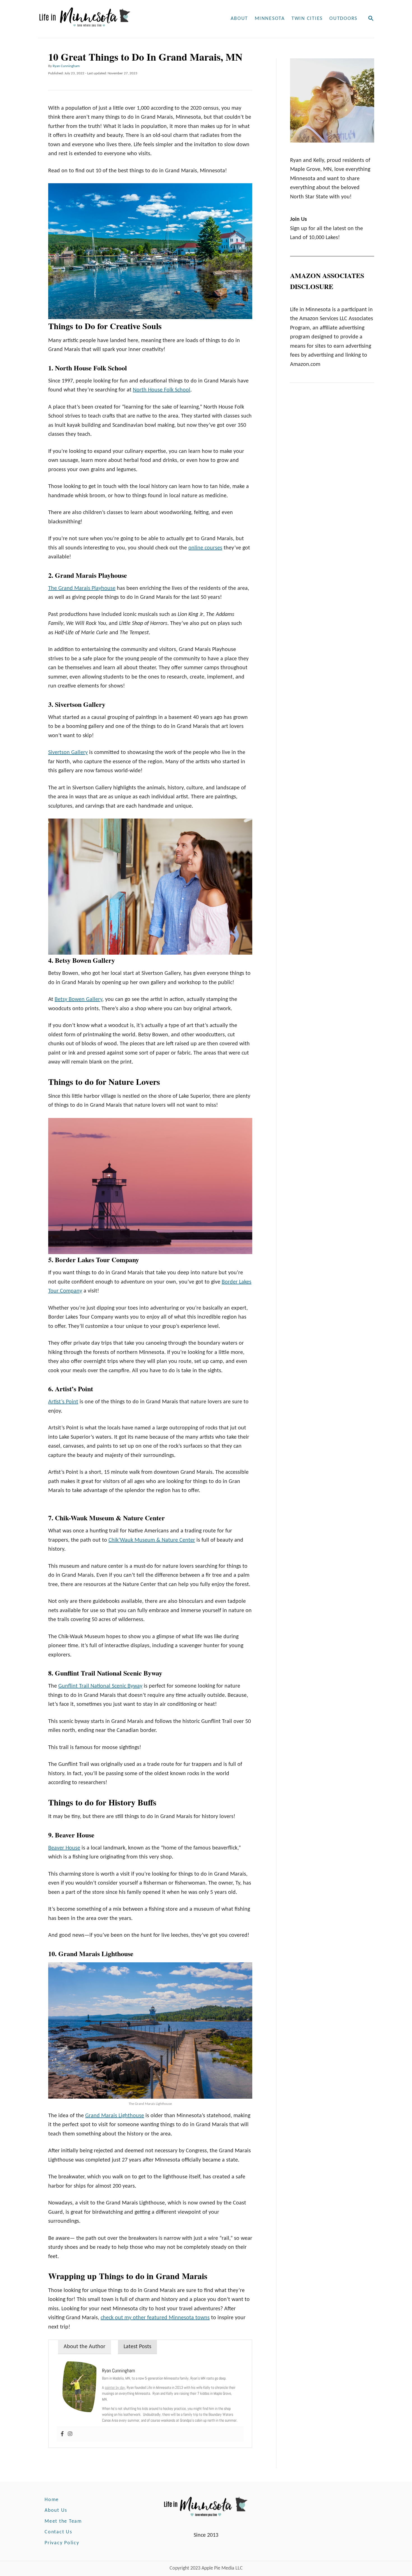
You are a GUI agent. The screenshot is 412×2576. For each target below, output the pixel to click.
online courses (205, 548)
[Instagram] (70, 2434)
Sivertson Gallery (68, 753)
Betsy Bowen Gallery (78, 1000)
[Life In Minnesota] (106, 19)
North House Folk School (162, 390)
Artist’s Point (63, 1402)
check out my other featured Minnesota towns (155, 2318)
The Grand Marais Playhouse (82, 588)
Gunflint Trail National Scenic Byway (100, 1686)
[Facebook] (62, 2434)
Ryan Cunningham (66, 66)
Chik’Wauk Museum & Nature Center (152, 1540)
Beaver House (64, 1848)
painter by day (115, 2387)
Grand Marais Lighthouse (115, 2116)
